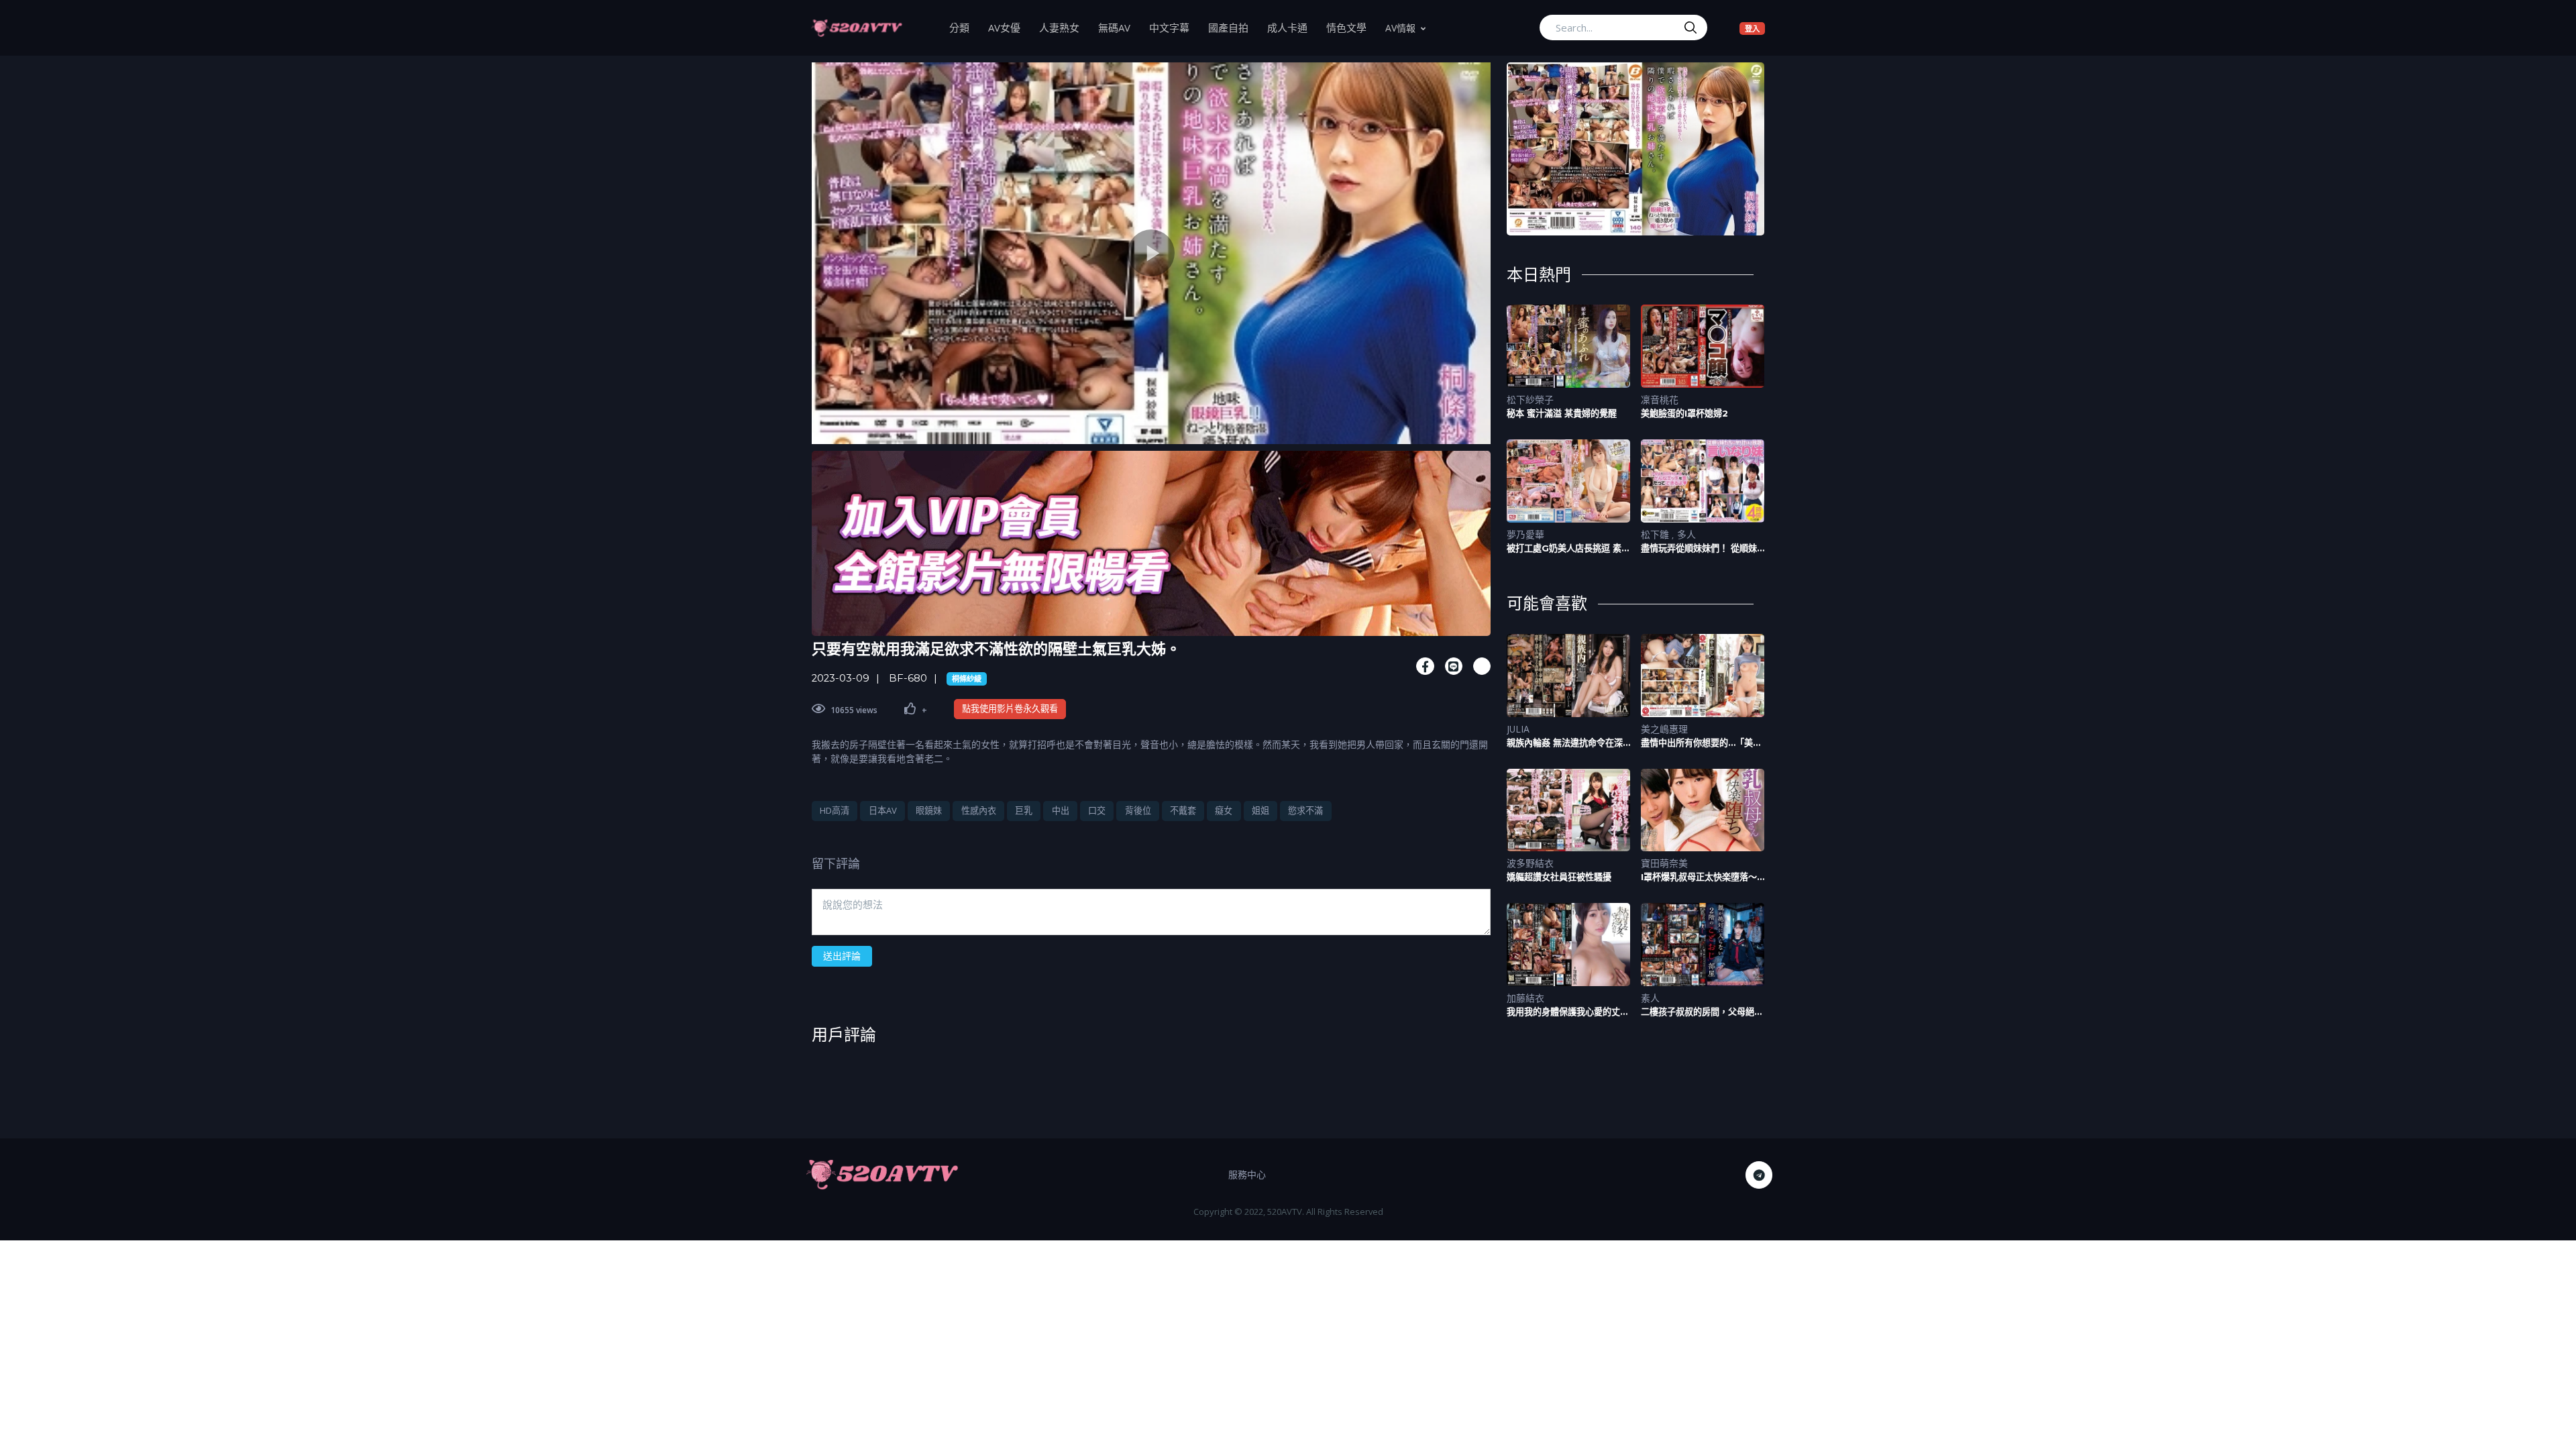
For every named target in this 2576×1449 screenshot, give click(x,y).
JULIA (1518, 729)
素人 (1650, 998)
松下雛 (1656, 534)
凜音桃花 (1660, 399)
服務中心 (1247, 1174)
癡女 (1224, 810)
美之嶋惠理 (1664, 729)
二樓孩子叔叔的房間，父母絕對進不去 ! (1702, 1012)
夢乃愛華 (1525, 534)
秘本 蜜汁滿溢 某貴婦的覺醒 (1562, 413)
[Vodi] (857, 28)
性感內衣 (979, 810)
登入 (1755, 28)
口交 (1097, 810)
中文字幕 (1174, 27)
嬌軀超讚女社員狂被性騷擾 (1559, 877)
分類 (964, 27)
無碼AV (1119, 27)
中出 (1061, 810)
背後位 (1138, 810)
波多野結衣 (1530, 863)
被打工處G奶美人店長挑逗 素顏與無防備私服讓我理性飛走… (1568, 548)
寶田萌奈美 (1664, 863)
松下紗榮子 (1530, 399)
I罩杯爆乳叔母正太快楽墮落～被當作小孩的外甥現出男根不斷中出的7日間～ (1702, 877)
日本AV (883, 810)
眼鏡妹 (929, 810)
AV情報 (1400, 28)
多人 (1686, 534)
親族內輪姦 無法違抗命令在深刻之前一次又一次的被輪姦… (1565, 743)
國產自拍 (1233, 27)
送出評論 (842, 956)
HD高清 (835, 810)
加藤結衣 (1525, 998)
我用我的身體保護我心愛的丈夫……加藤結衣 (1563, 1012)
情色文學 (1351, 27)
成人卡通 (1292, 27)
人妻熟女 (1064, 27)
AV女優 (1009, 27)
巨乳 (1024, 810)
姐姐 (1260, 810)
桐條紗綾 (967, 679)
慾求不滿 (1305, 810)
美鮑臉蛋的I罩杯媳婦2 (1684, 413)
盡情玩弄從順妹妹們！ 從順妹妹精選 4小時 (1699, 548)
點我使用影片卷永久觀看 (1010, 708)
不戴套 (1183, 810)
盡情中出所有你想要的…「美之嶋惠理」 (1701, 743)
